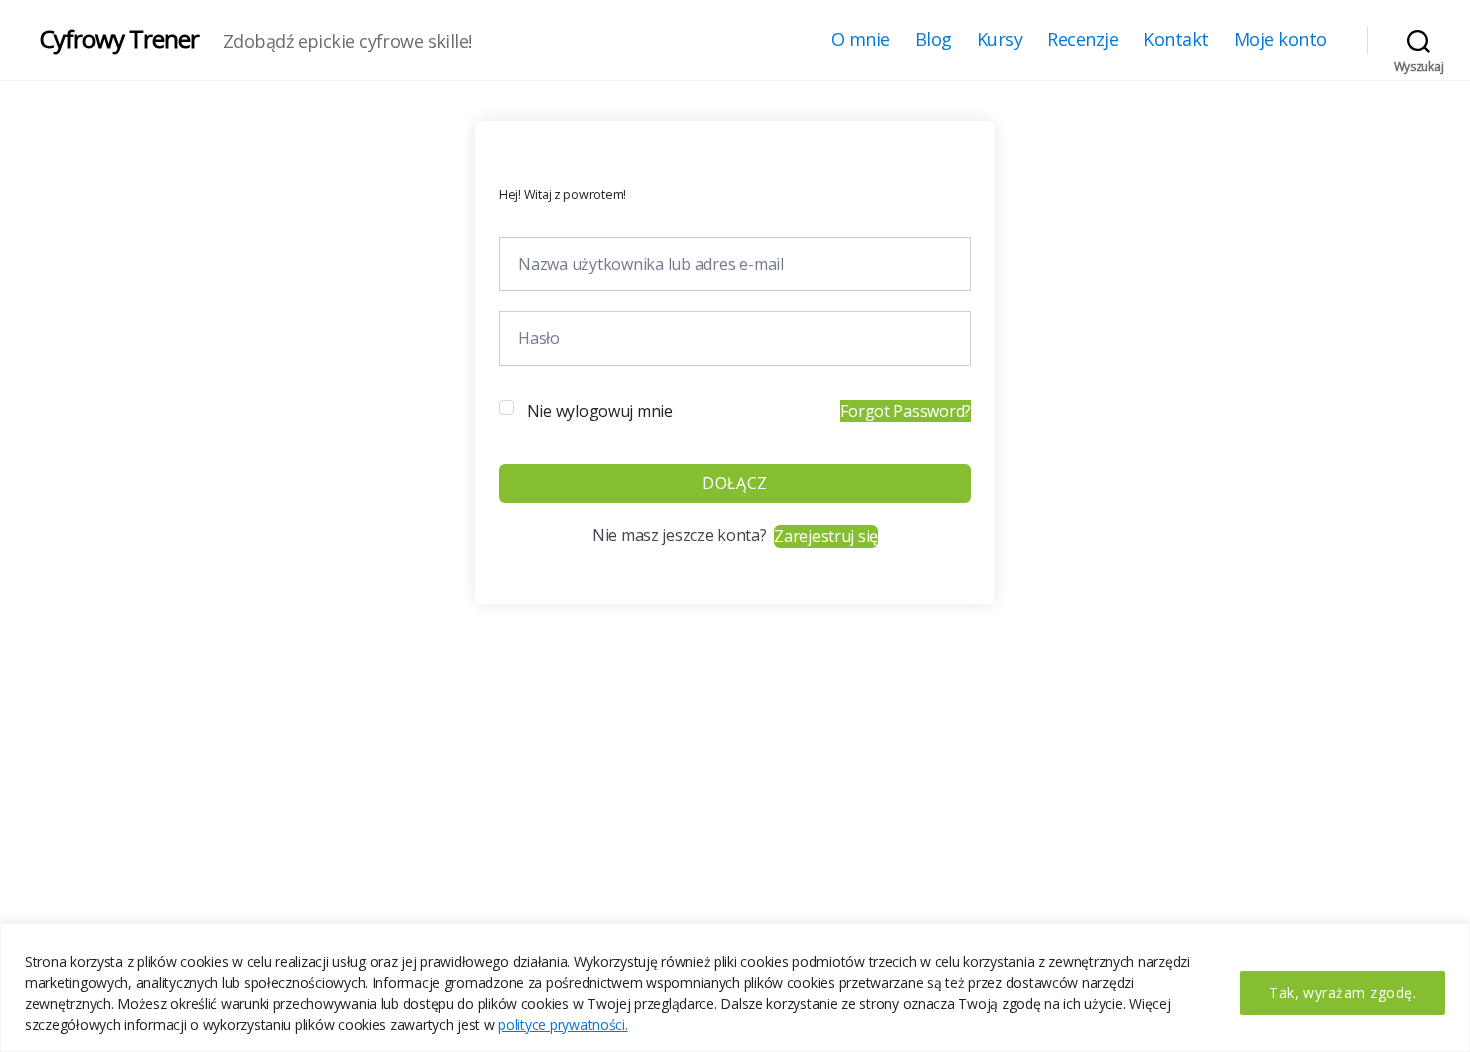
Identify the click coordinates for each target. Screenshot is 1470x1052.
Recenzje (1082, 40)
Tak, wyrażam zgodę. (1342, 992)
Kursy (1000, 40)
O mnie (860, 40)
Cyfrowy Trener (119, 39)
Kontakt (1176, 40)
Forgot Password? (905, 411)
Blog (933, 40)
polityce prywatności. (562, 1024)
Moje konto (1280, 40)
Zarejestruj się (826, 536)
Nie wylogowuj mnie (600, 411)
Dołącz (734, 483)
